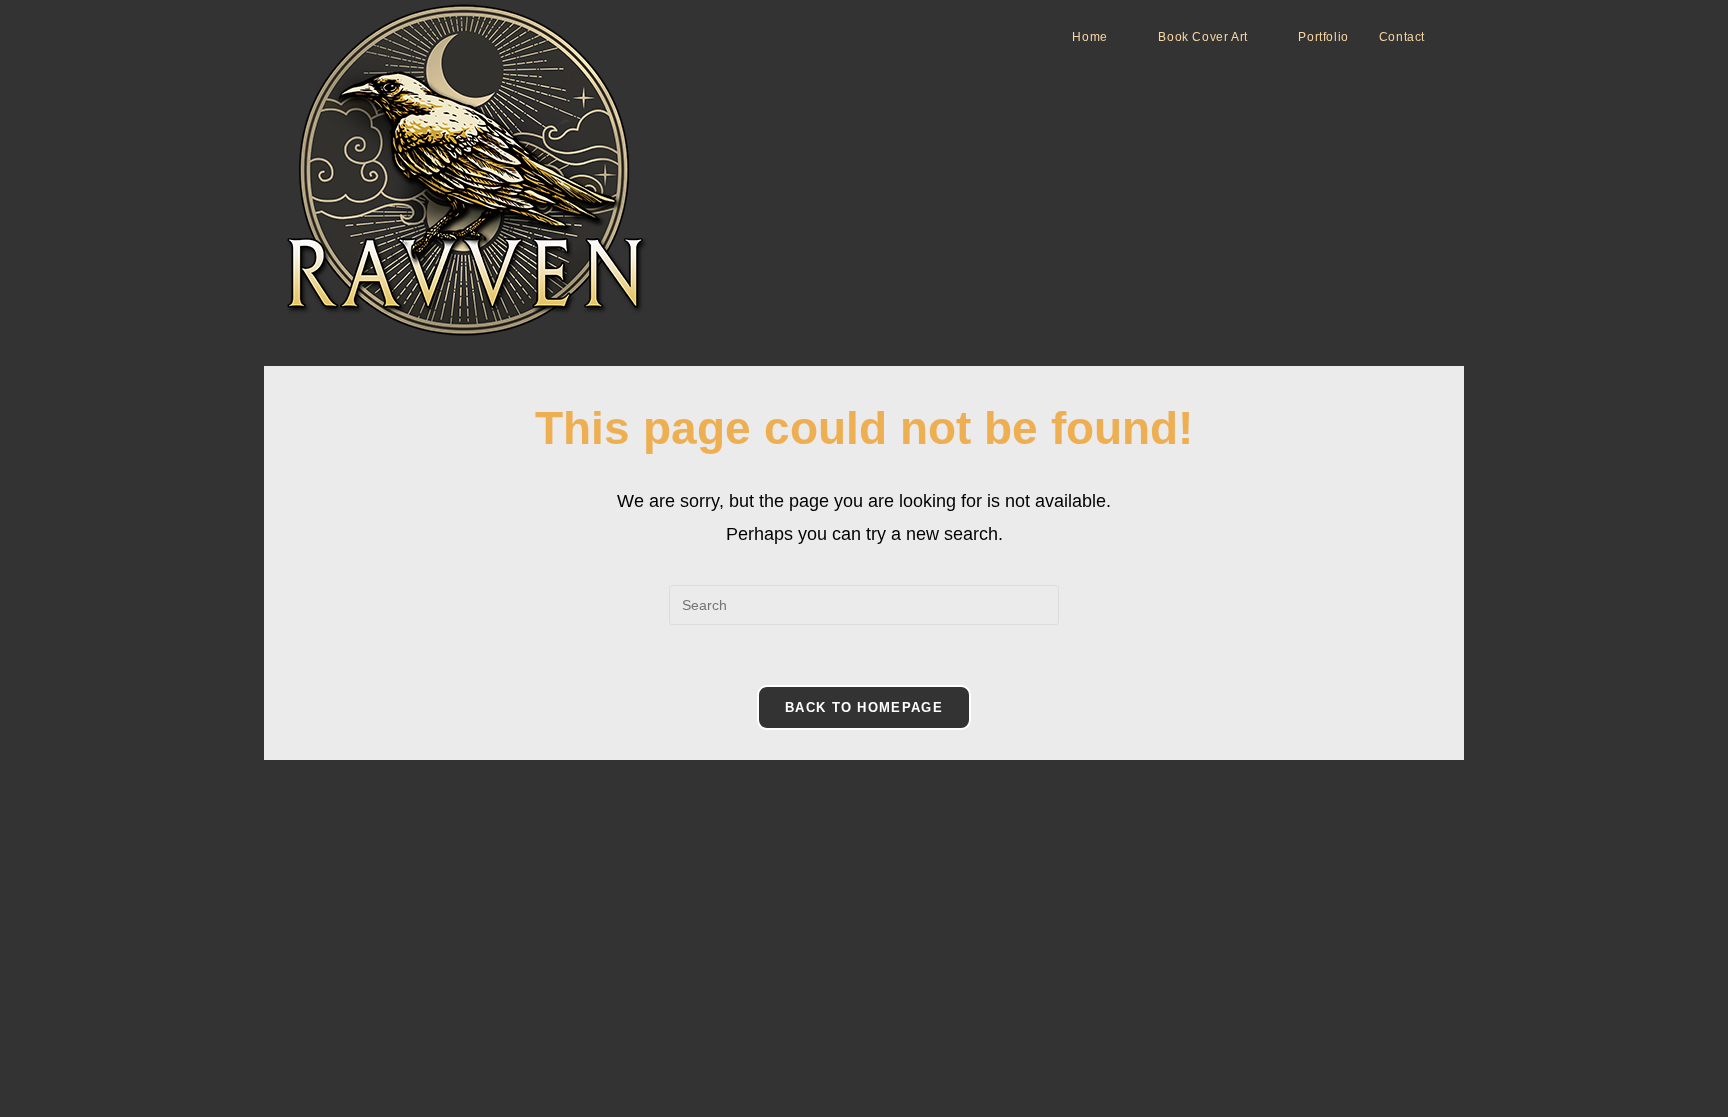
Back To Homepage (864, 707)
